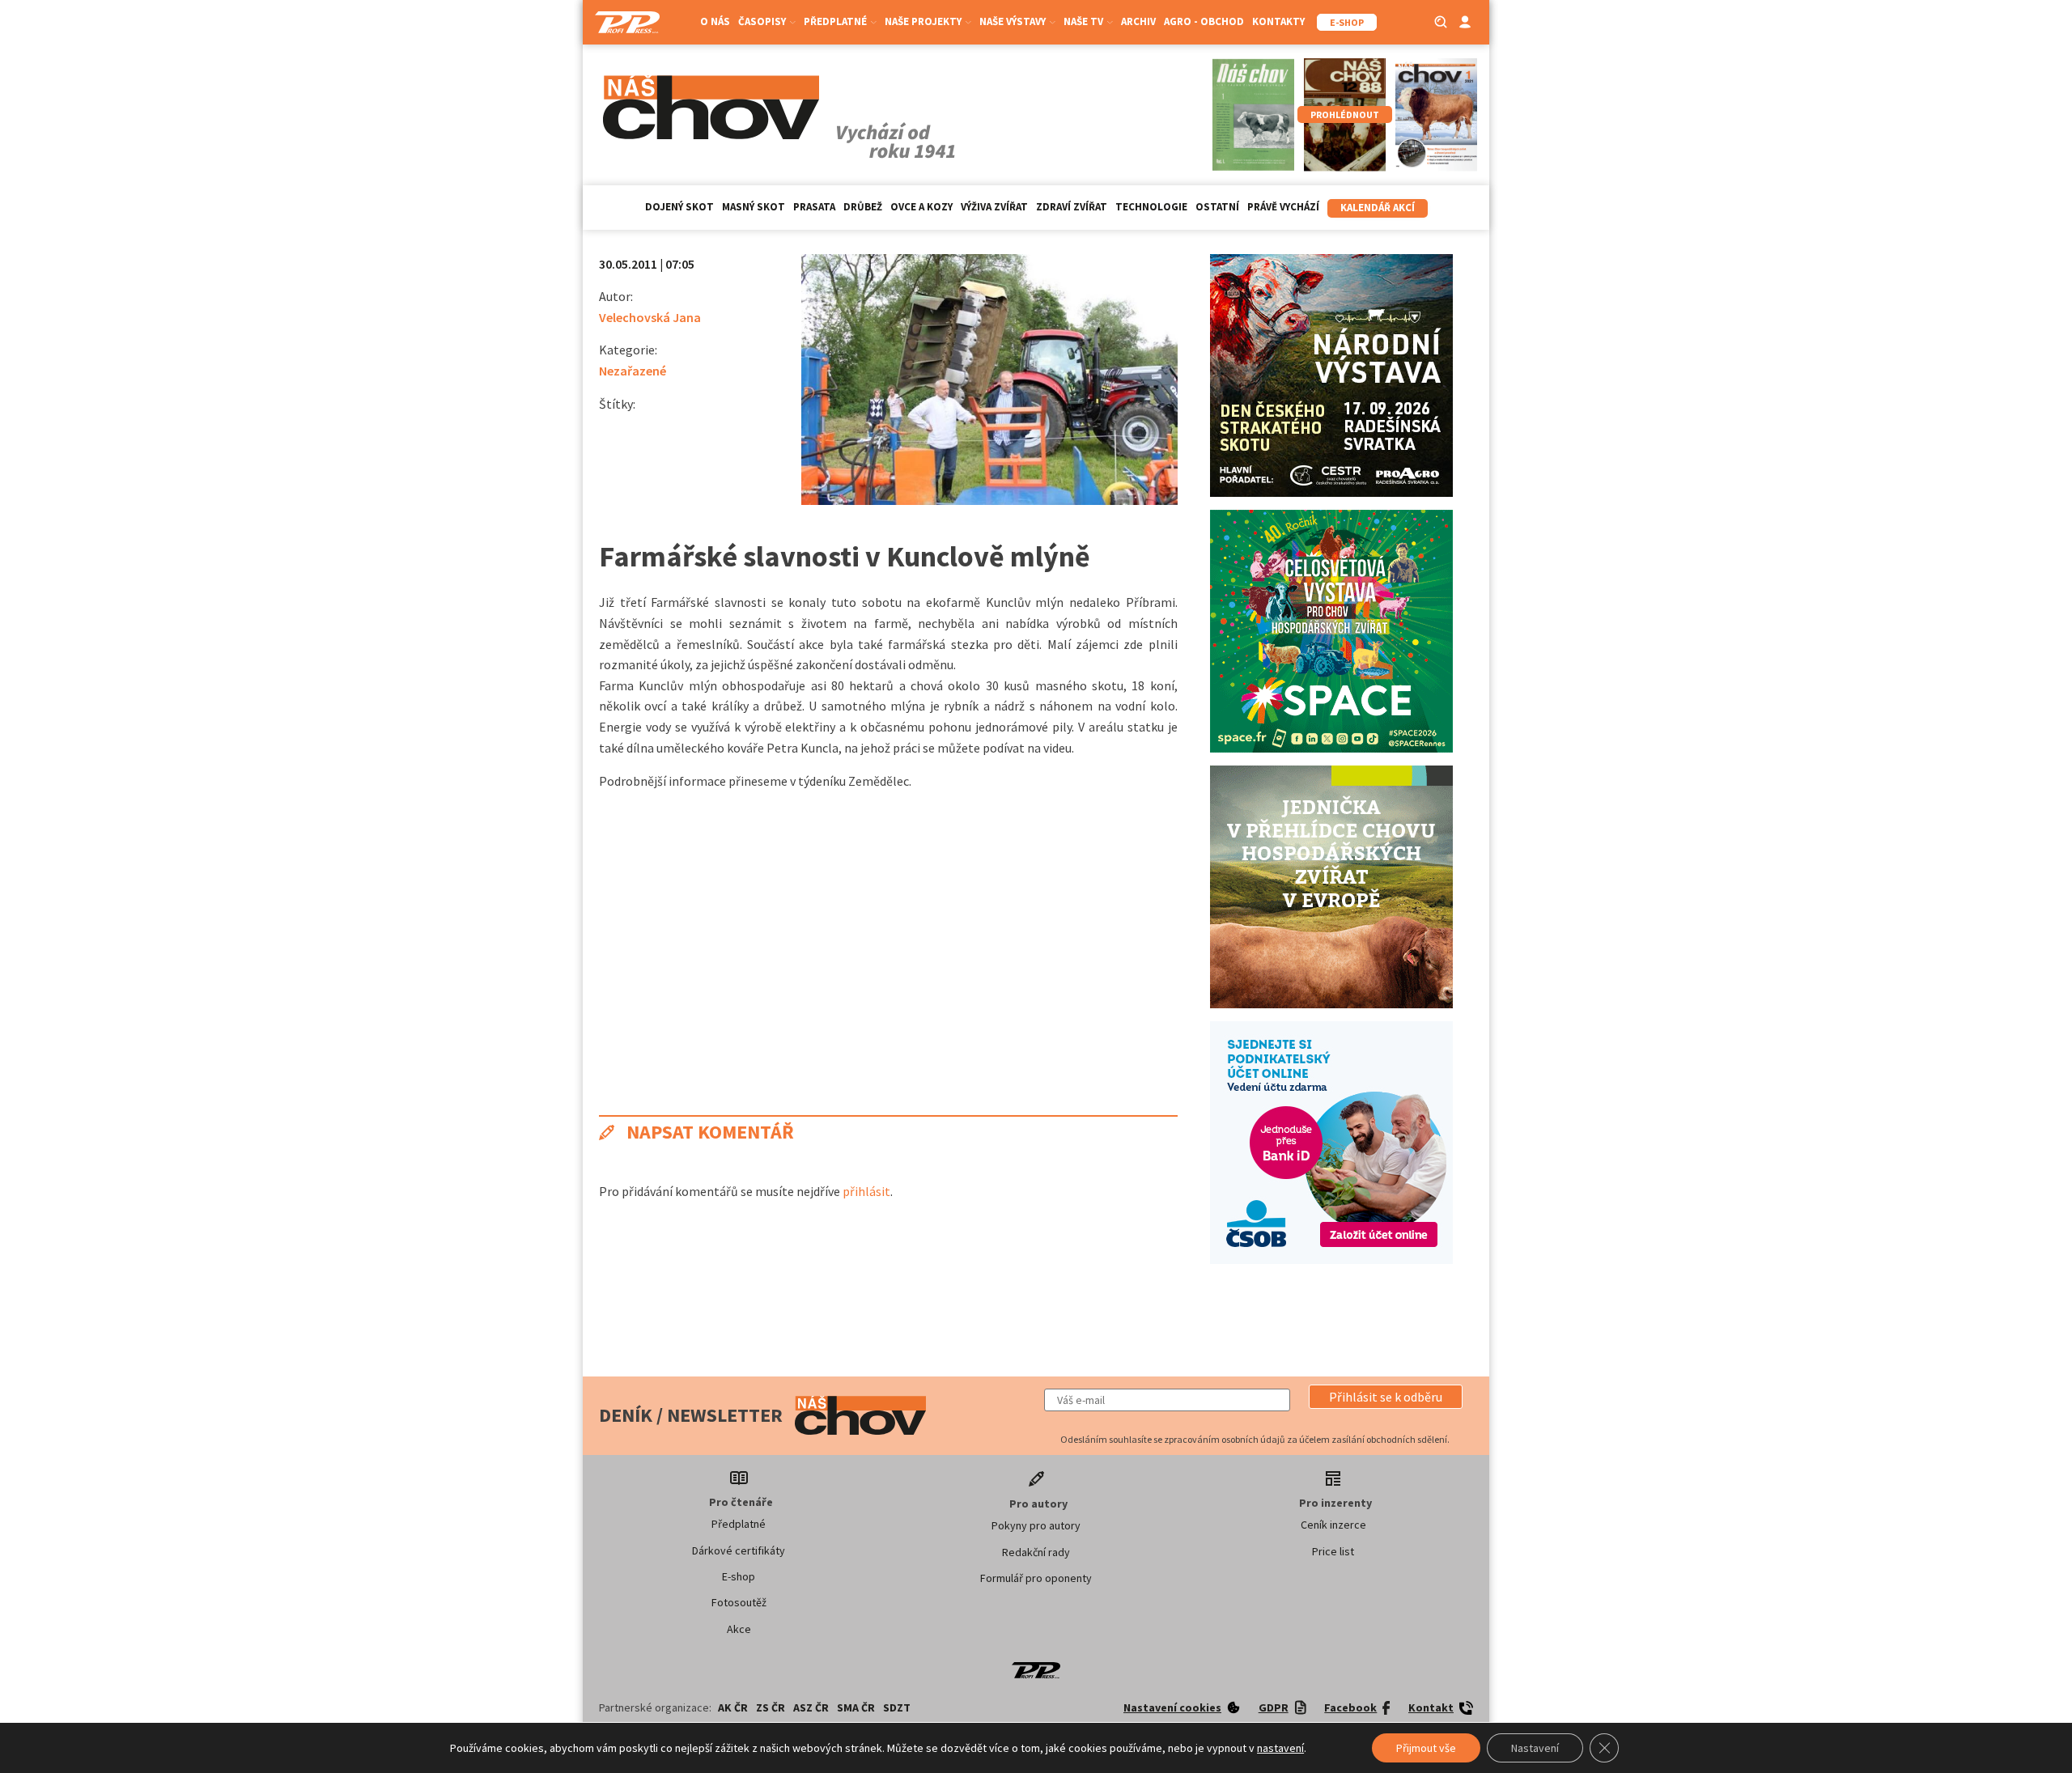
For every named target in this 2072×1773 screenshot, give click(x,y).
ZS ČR (771, 1707)
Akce (739, 1629)
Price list (1333, 1551)
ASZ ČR (811, 1707)
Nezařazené (633, 371)
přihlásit (866, 1191)
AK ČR (733, 1707)
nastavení (1280, 1748)
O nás (715, 21)
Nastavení (1535, 1748)
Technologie (1151, 207)
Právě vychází (1283, 207)
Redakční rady (1036, 1552)
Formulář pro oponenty (1036, 1578)
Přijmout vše (1426, 1748)
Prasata (814, 207)
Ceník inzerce (1333, 1525)
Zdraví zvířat (1072, 207)
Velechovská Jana (650, 317)
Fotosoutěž (739, 1602)
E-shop (739, 1576)
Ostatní (1217, 207)
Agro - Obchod (1204, 21)
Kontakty (1278, 21)
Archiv (1138, 21)
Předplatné (739, 1524)
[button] (1386, 1397)
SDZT (897, 1707)
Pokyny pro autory (1036, 1525)
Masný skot (754, 207)
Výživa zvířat (994, 207)
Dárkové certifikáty (739, 1550)
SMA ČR (856, 1707)
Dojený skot (679, 207)
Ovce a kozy (921, 207)
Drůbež (863, 207)
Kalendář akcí (1378, 208)
